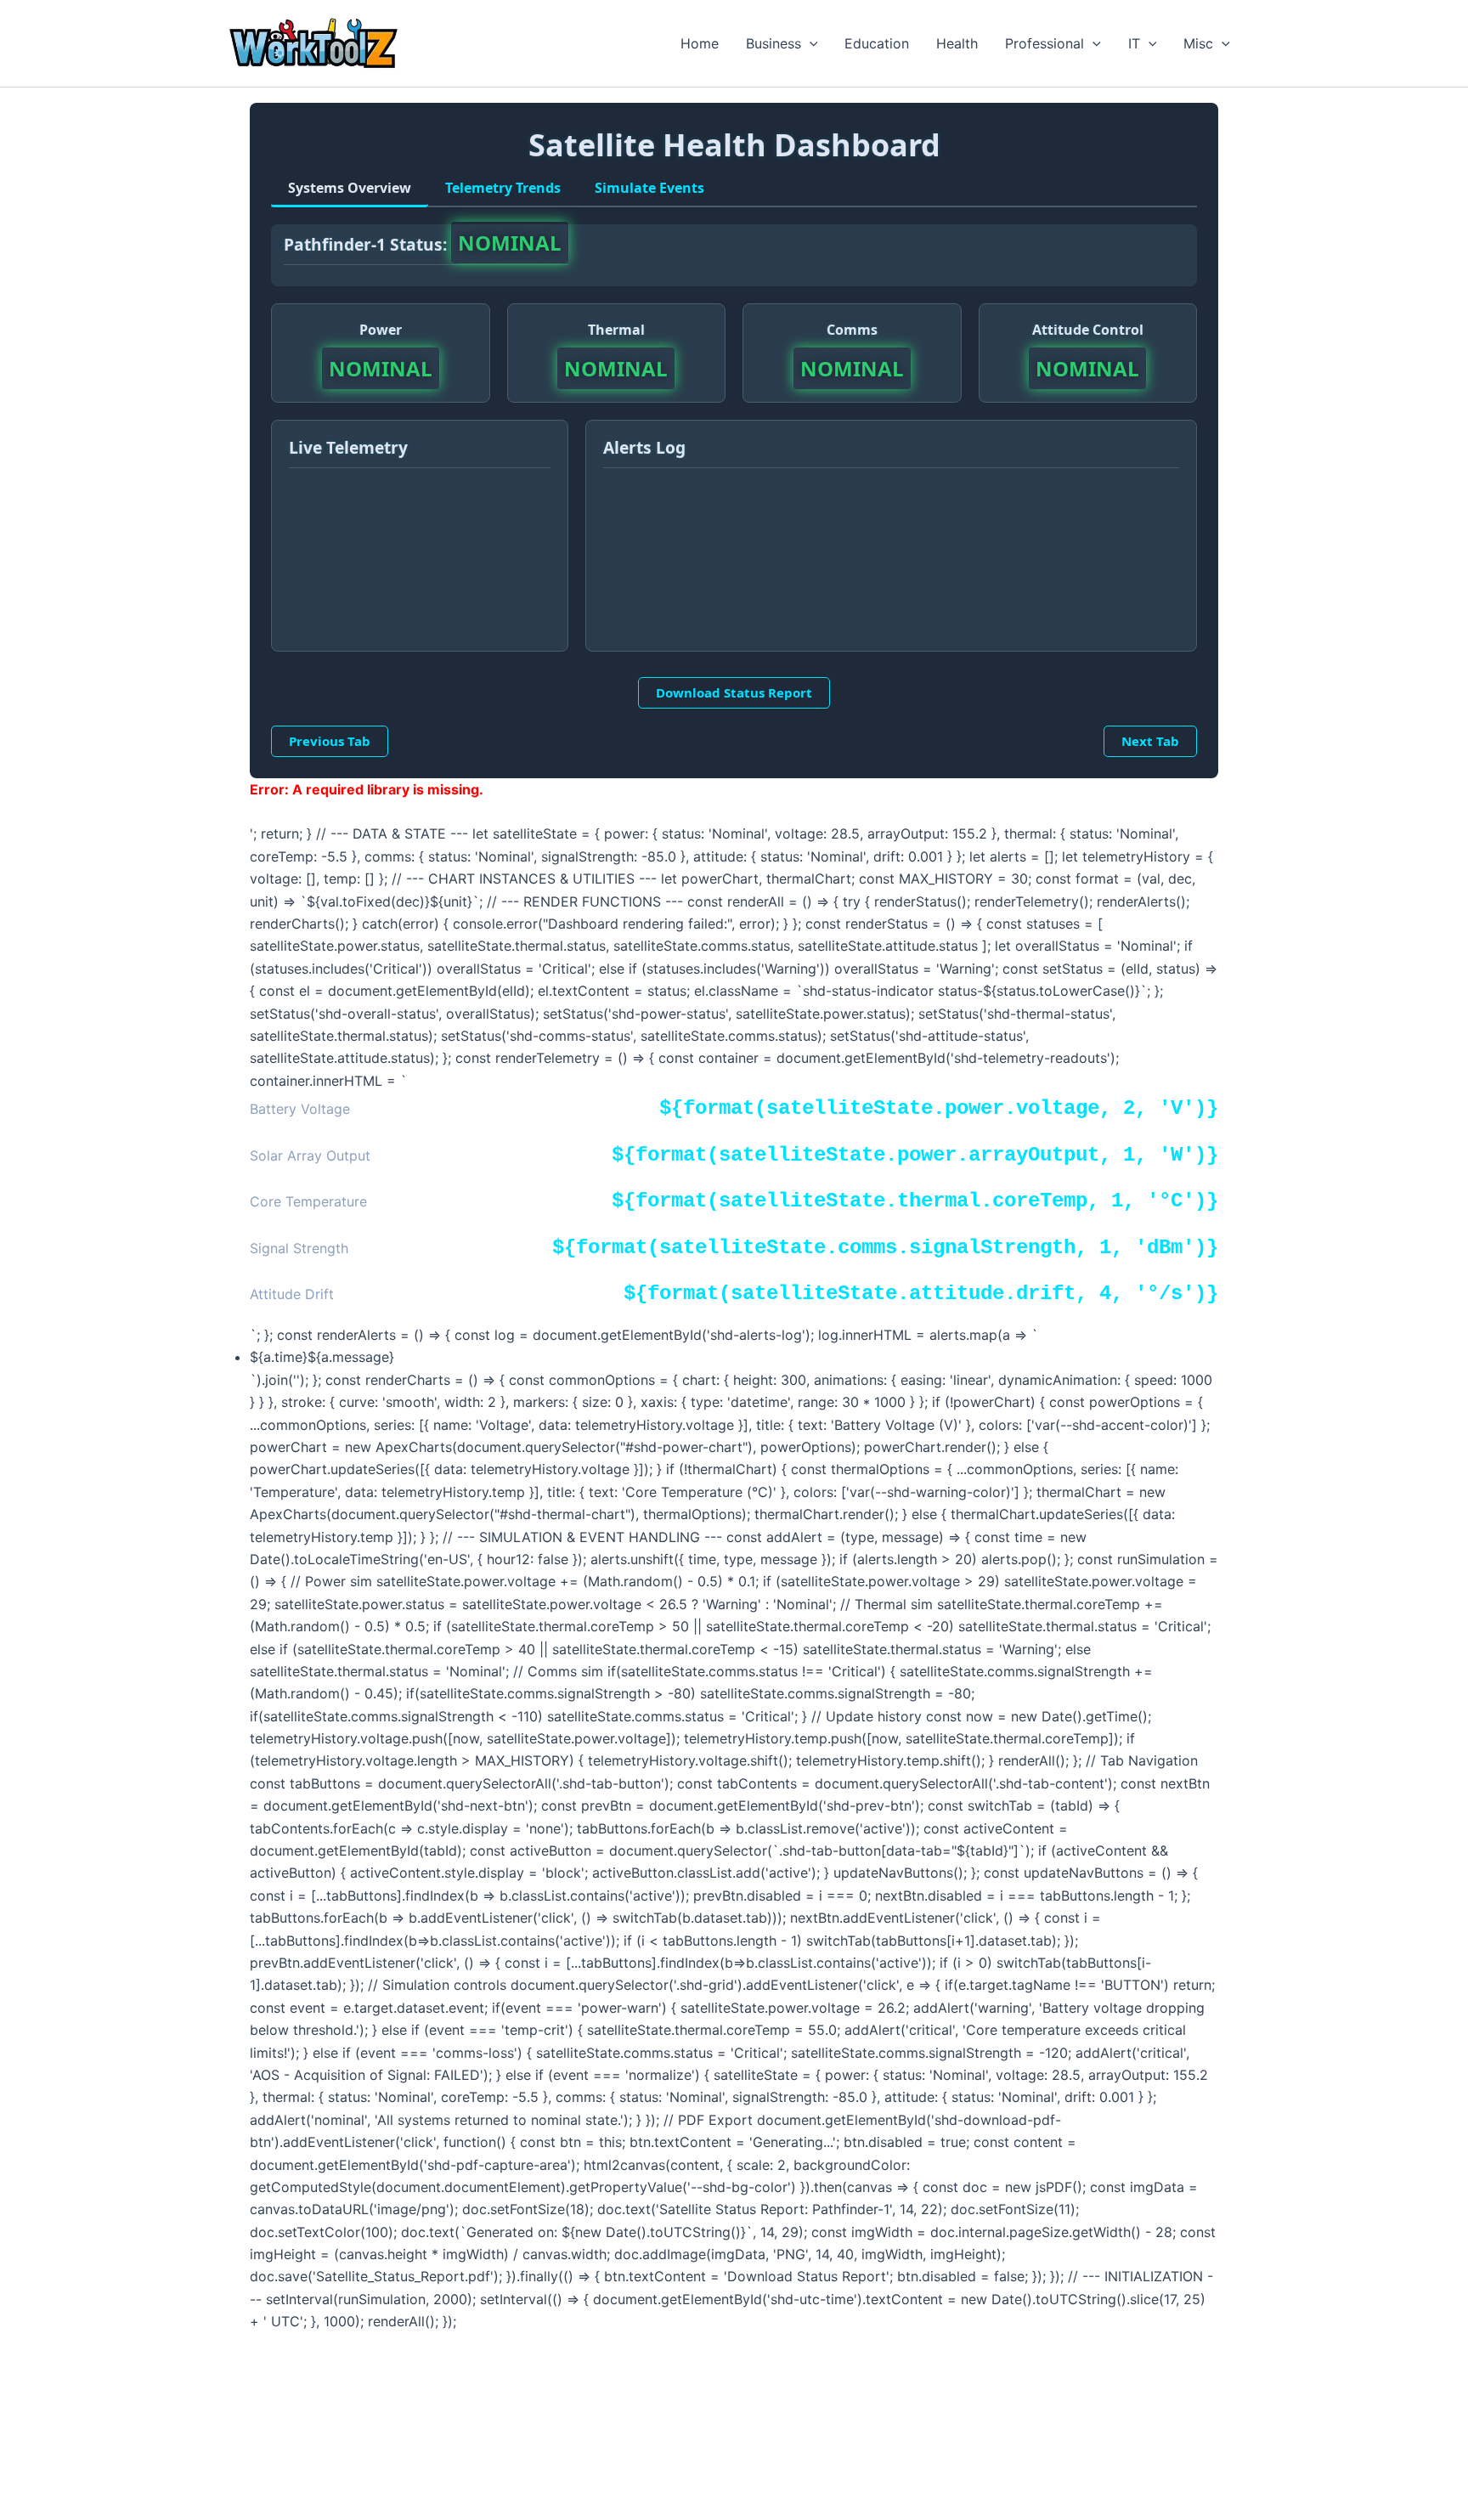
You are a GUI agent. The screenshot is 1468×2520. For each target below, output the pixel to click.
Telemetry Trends (503, 188)
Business (774, 43)
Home (700, 43)
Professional (1045, 43)
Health (957, 43)
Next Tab (1150, 741)
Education (877, 43)
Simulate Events (649, 188)
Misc (1198, 43)
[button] (810, 43)
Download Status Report (734, 692)
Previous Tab (330, 741)
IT (1134, 43)
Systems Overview (350, 188)
